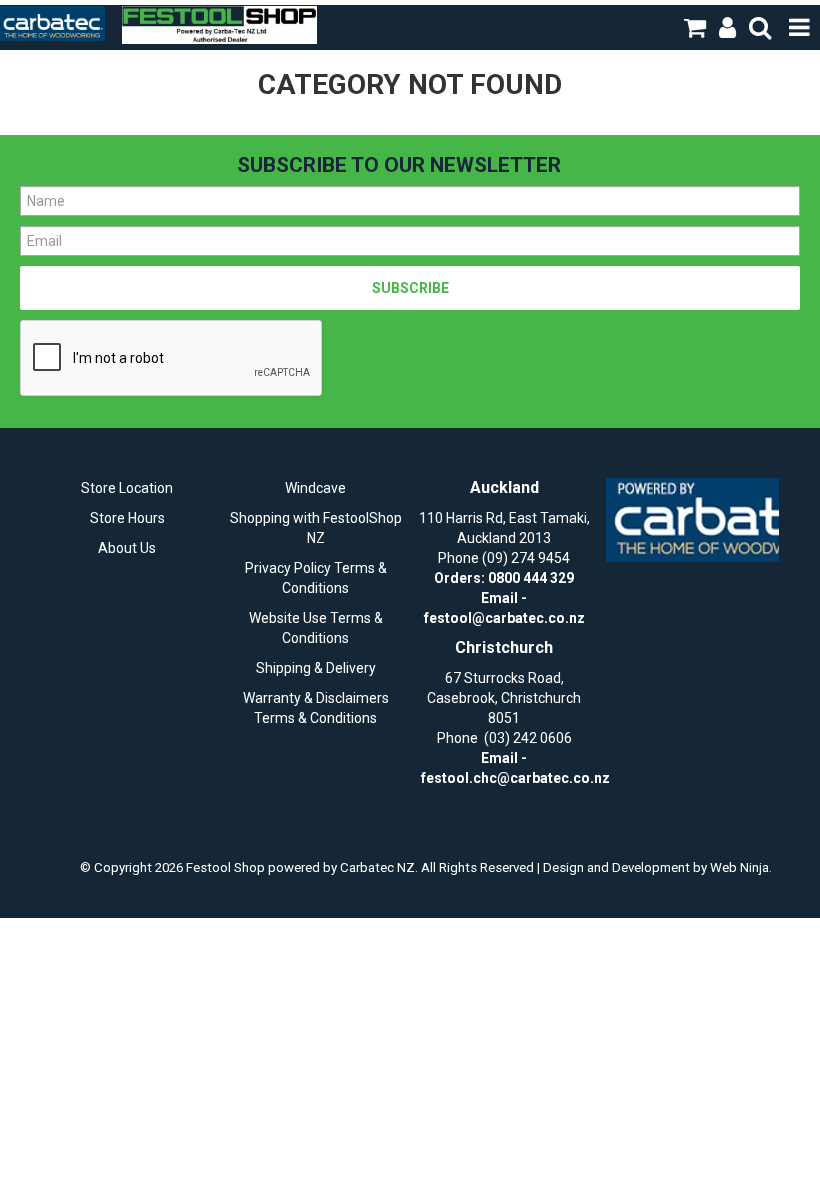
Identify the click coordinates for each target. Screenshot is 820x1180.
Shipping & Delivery (316, 668)
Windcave (315, 488)
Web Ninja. (741, 867)
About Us (127, 548)
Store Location (127, 488)
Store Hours (127, 518)
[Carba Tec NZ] (692, 520)
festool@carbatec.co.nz (504, 618)
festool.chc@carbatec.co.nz (515, 778)
